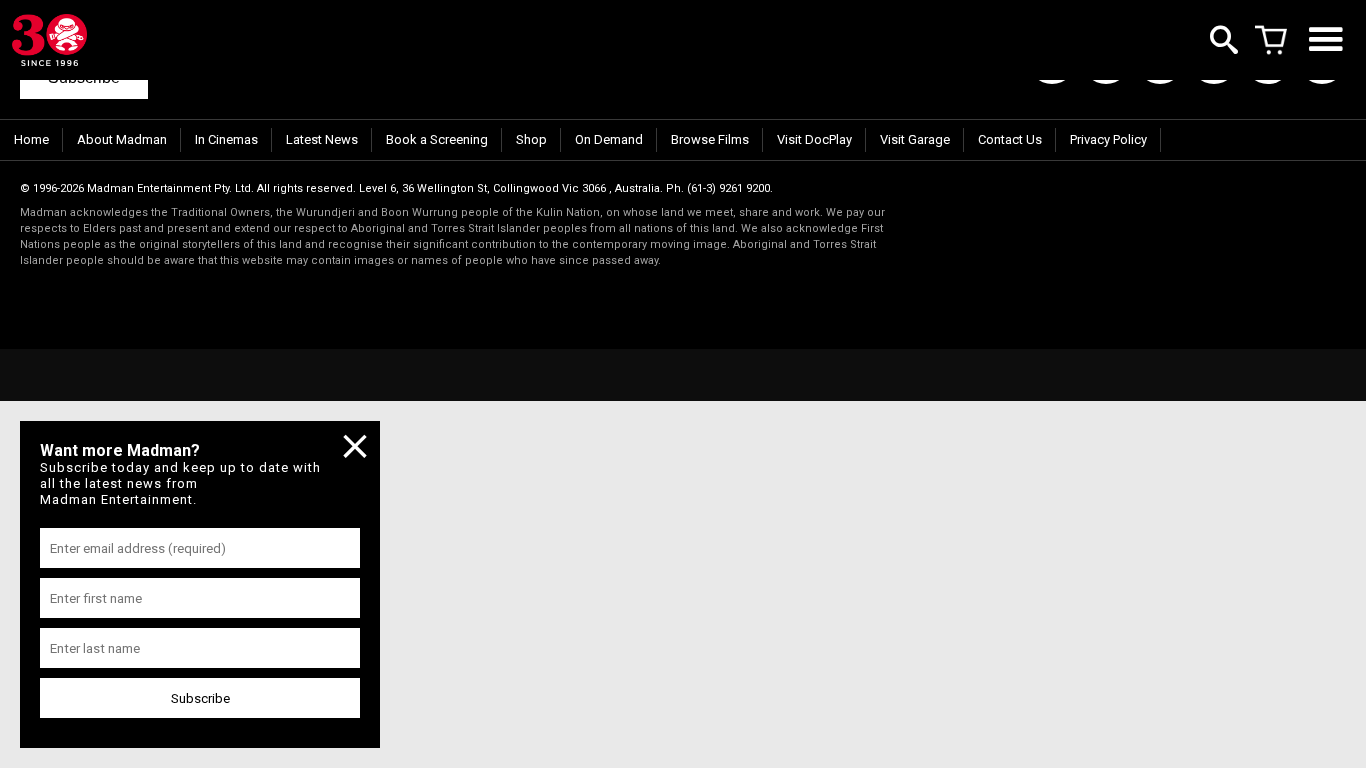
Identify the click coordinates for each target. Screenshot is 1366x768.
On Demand (609, 139)
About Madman (122, 139)
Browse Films (710, 139)
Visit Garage (915, 139)
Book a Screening (437, 139)
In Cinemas (226, 139)
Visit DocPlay (814, 139)
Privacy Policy (1108, 139)
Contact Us (1010, 139)
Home (31, 139)
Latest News (322, 139)
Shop (531, 139)
